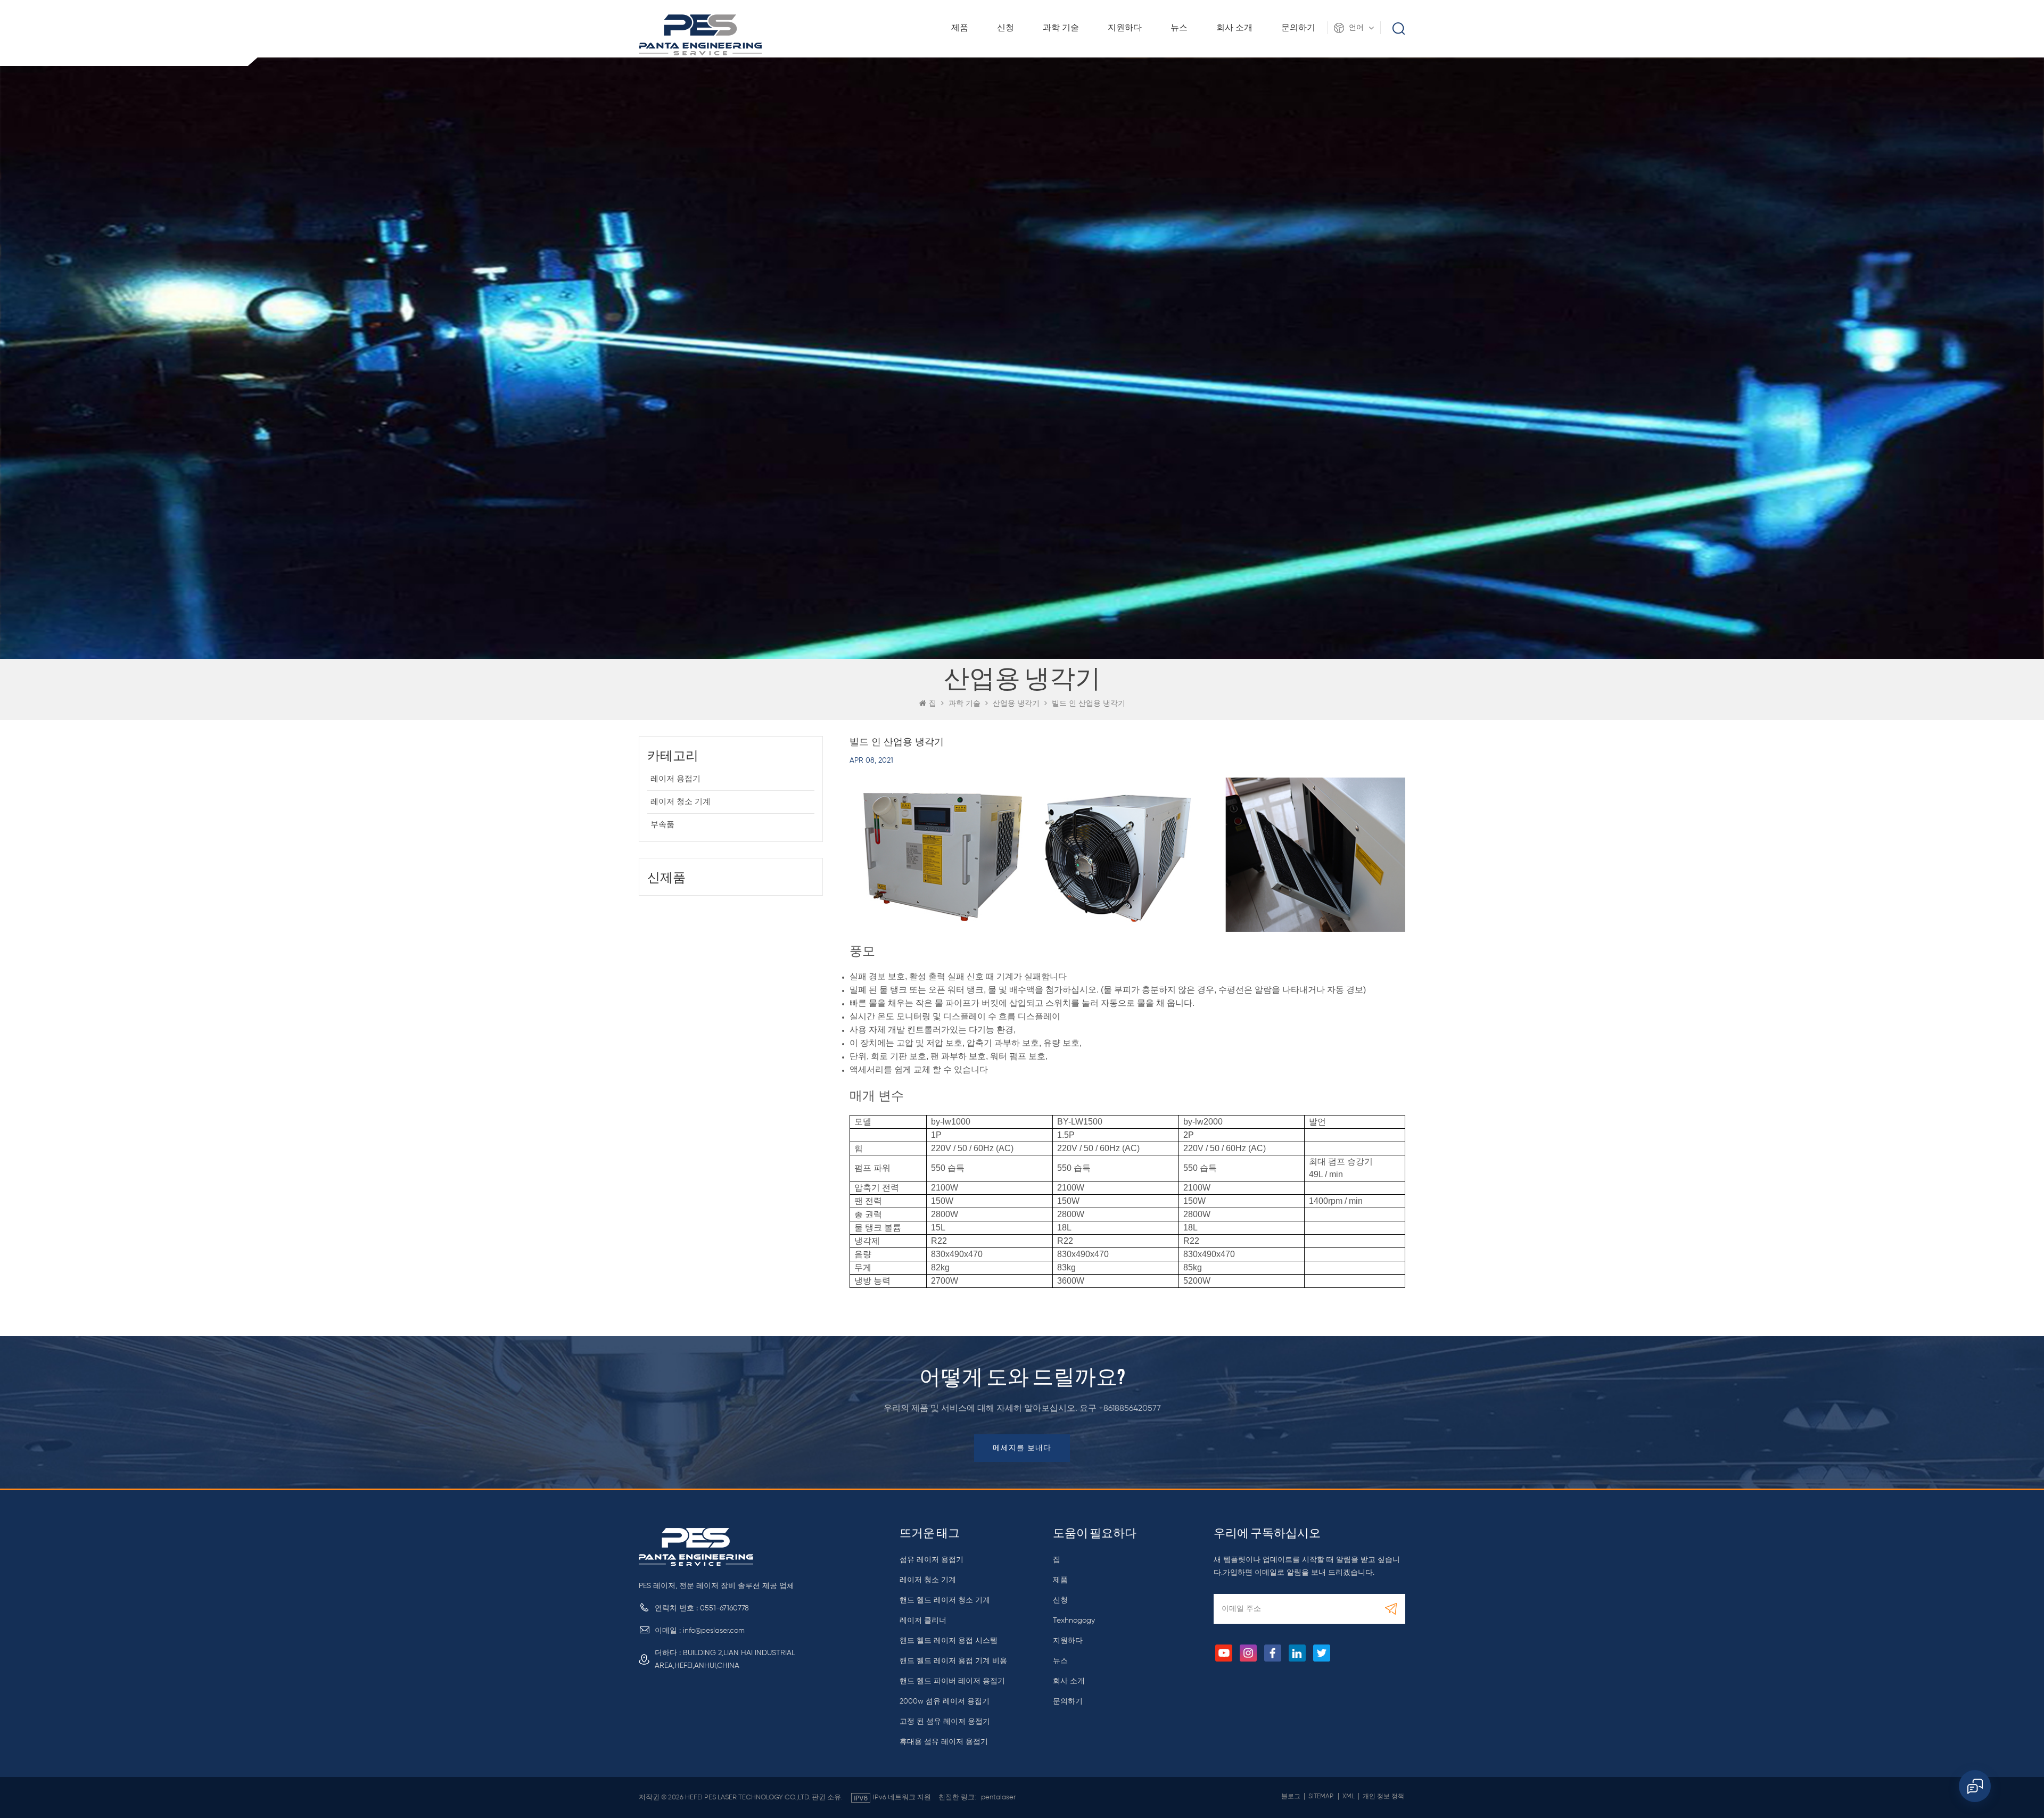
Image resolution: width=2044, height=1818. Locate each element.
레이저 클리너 (923, 1621)
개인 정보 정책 (1383, 1797)
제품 (960, 28)
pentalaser (998, 1798)
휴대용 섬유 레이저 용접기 (944, 1742)
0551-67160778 (724, 1608)
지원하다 (1125, 28)
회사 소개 (1234, 28)
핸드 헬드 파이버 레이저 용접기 (952, 1681)
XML (1349, 1797)
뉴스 (1179, 28)
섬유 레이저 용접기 (932, 1560)
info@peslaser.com (714, 1631)
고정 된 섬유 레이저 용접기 (945, 1722)
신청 (1005, 28)
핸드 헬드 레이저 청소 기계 (945, 1600)
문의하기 (1298, 28)
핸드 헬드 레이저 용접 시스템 (949, 1641)
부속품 (662, 825)
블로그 (1291, 1797)
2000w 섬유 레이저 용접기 (945, 1701)
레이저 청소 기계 (681, 802)
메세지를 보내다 (1022, 1448)
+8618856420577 (1130, 1409)
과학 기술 (1061, 28)
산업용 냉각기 (1016, 704)
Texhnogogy (1074, 1621)
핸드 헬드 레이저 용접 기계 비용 (953, 1661)
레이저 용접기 (675, 779)
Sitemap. (1321, 1797)
